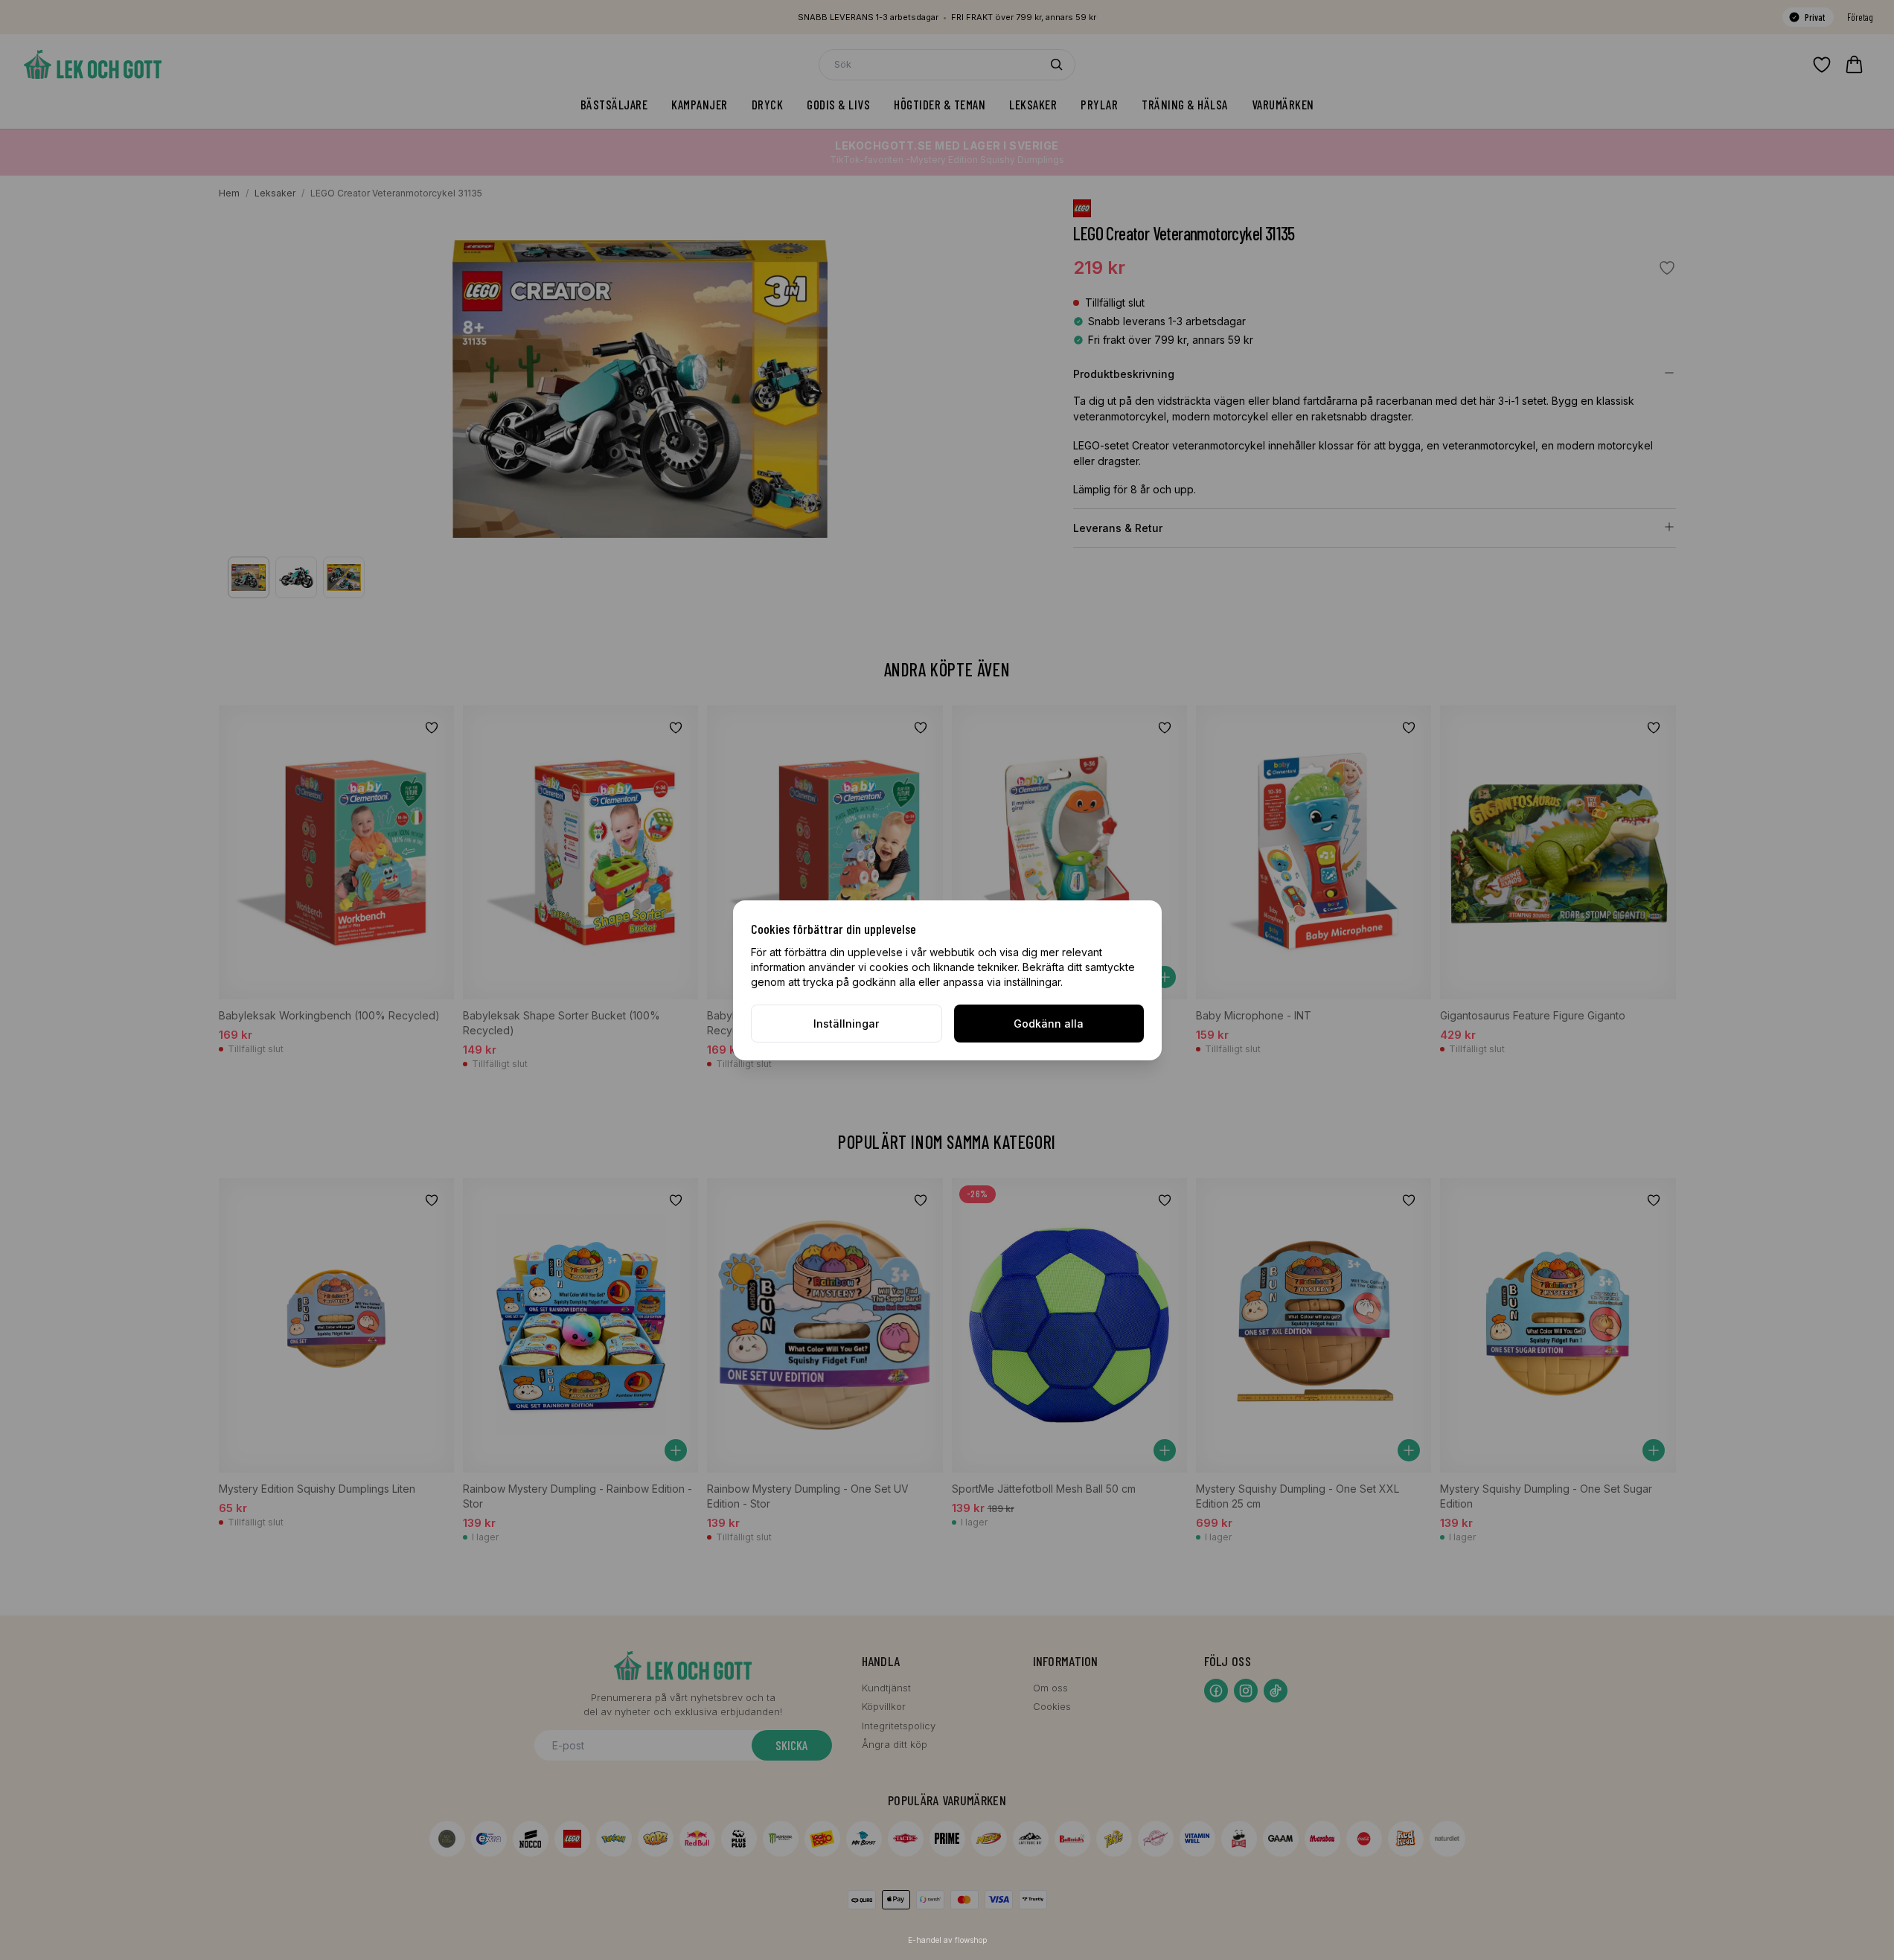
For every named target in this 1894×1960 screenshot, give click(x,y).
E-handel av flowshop (947, 1940)
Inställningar (846, 1024)
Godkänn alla (1049, 1024)
